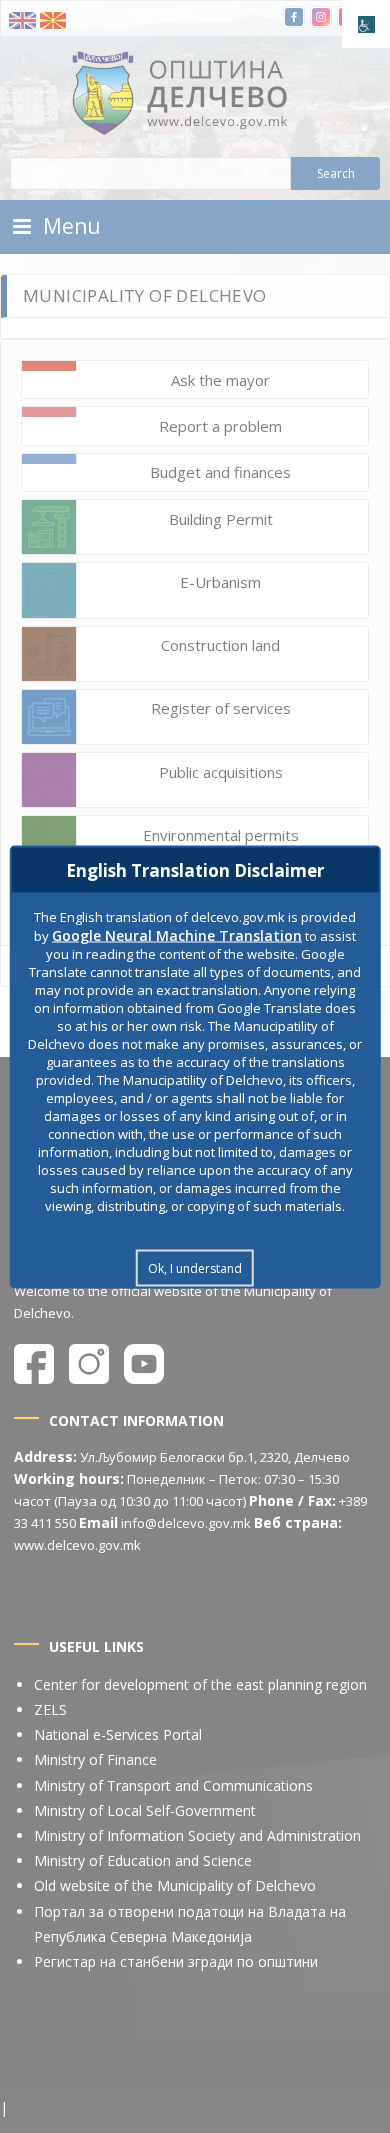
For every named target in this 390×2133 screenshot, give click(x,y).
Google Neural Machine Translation (177, 934)
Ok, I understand (195, 1267)
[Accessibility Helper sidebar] (366, 24)
